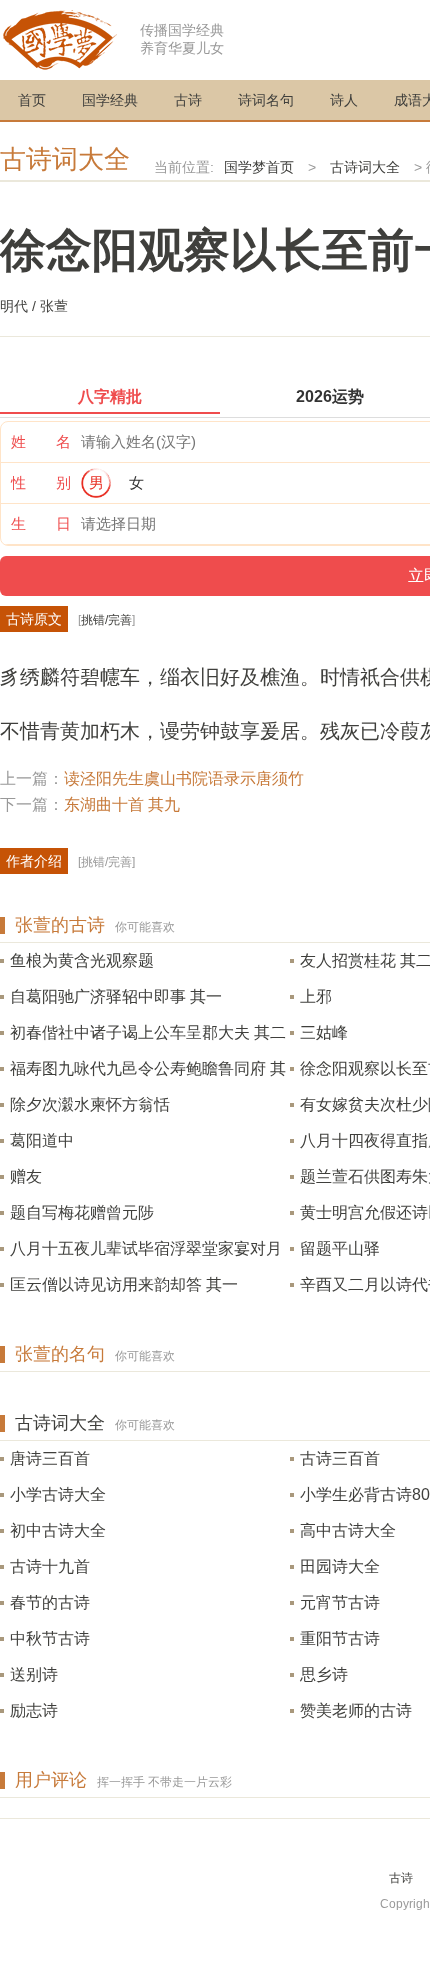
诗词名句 (266, 100)
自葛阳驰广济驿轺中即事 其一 (116, 996)
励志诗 (34, 1710)
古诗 (188, 100)
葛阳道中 (42, 1140)
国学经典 (110, 100)
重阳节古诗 (340, 1638)
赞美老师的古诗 (356, 1710)
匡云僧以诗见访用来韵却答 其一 (124, 1284)
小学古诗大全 (58, 1494)
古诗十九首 (50, 1566)
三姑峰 (324, 1032)
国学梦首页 (259, 167)
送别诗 (34, 1674)
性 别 (41, 482)
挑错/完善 (106, 620)
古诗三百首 (340, 1458)
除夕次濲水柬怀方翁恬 (90, 1104)
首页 (32, 100)
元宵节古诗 (340, 1602)
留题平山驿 (340, 1248)
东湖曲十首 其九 (122, 804)
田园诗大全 (340, 1566)
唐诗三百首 (50, 1458)
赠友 (26, 1176)
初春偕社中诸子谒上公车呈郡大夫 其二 (148, 1032)
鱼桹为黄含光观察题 (82, 960)
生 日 (41, 523)
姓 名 (41, 441)
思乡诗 (324, 1674)
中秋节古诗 (50, 1638)
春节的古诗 (50, 1602)
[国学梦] (60, 38)
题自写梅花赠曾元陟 (82, 1212)
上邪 (316, 996)
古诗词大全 (65, 159)
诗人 (344, 100)
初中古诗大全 (58, 1530)
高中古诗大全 (348, 1530)
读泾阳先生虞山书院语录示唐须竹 (184, 778)
